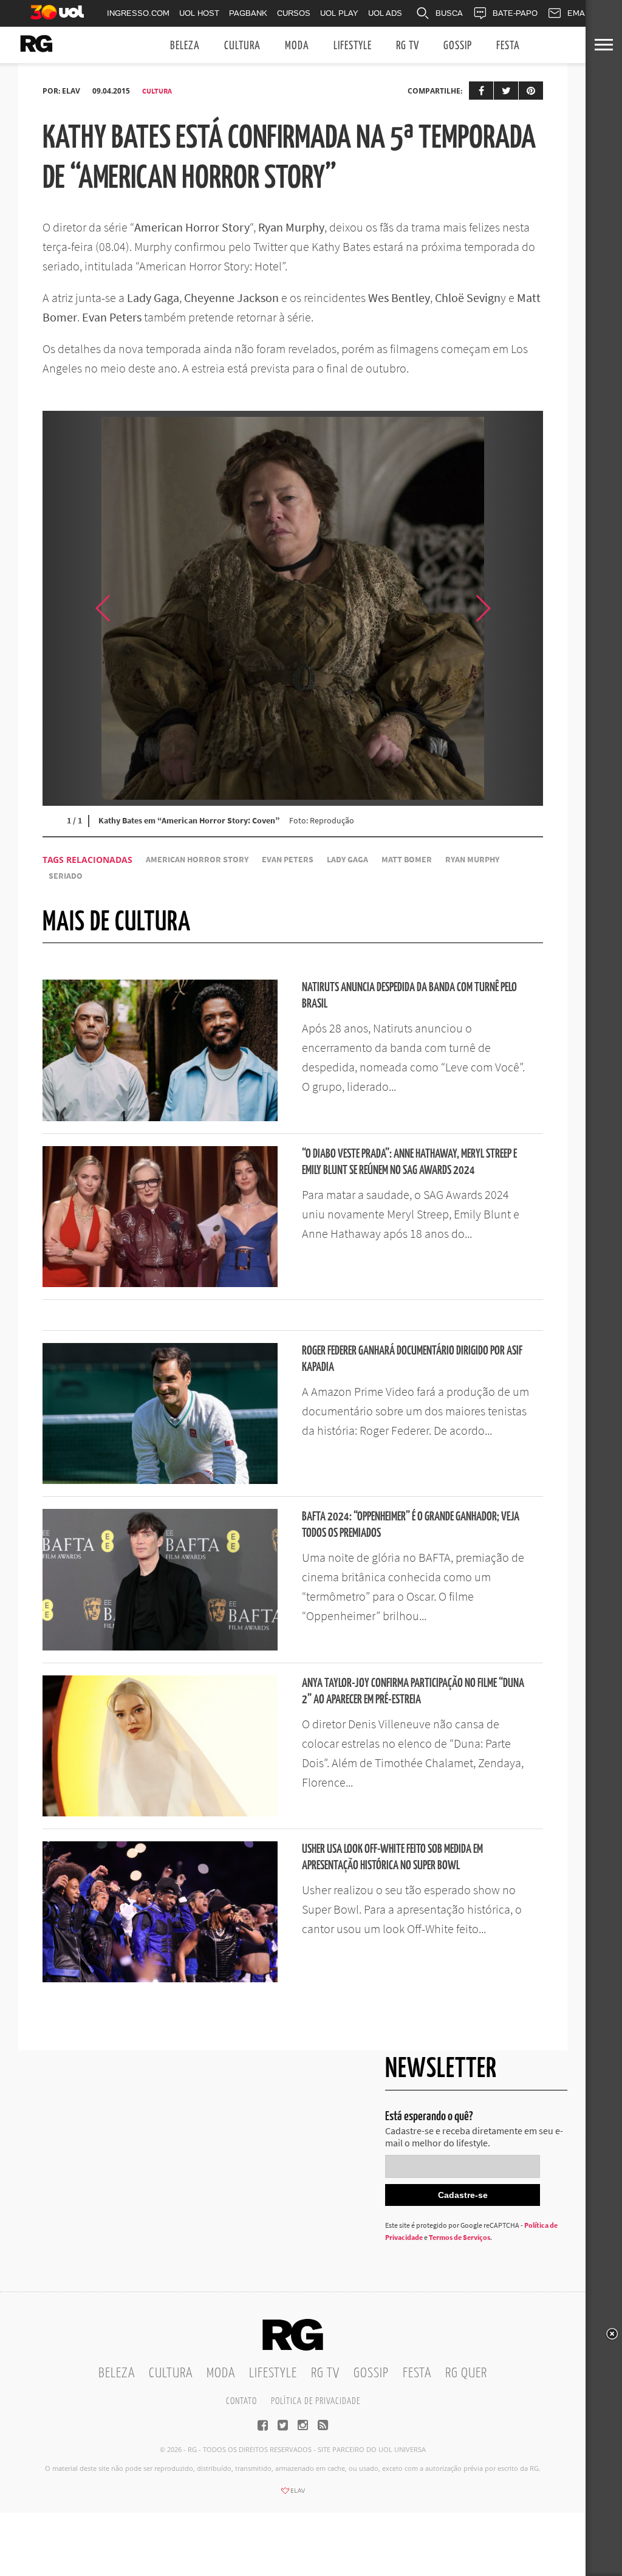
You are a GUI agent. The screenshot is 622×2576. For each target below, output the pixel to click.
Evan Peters (288, 860)
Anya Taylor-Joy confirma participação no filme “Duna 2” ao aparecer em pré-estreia (413, 1692)
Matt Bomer (407, 860)
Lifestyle (353, 46)
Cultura (242, 46)
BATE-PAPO (515, 13)
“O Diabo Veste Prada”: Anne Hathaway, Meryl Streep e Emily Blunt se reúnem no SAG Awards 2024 (409, 1163)
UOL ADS (385, 13)
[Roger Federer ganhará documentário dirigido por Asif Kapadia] (160, 1480)
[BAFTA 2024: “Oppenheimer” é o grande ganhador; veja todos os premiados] (160, 1647)
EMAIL (579, 13)
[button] (513, 608)
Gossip (458, 46)
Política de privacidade (316, 2401)
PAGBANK (248, 13)
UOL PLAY (339, 13)
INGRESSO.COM (138, 13)
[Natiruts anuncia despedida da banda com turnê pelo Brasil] (160, 1118)
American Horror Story (197, 860)
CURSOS (294, 13)
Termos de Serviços (460, 2237)
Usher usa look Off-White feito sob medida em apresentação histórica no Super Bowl (392, 1858)
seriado (66, 876)
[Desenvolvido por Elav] (293, 2495)
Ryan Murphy (472, 860)
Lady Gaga (347, 860)
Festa (508, 46)
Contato (241, 2401)
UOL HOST (199, 13)
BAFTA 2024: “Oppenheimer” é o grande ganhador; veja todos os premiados (411, 1525)
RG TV (408, 46)
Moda (297, 46)
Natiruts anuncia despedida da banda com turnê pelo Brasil (409, 996)
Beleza (185, 46)
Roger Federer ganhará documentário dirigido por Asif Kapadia (412, 1359)
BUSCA (449, 13)
